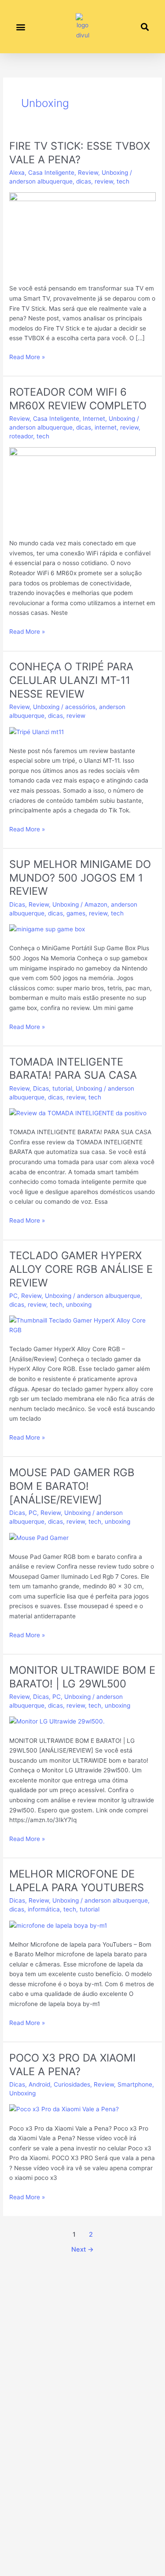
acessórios (80, 707)
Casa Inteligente (51, 173)
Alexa (17, 173)
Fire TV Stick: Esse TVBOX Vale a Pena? (80, 153)
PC (13, 1296)
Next (82, 2249)
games (76, 913)
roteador (21, 436)
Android (39, 2084)
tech (123, 181)
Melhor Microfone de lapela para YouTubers (77, 1881)
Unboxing (115, 173)
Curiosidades (72, 2084)
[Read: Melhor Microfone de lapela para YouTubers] (58, 1925)
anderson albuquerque (41, 181)
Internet (94, 419)
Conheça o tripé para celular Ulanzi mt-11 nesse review (71, 680)
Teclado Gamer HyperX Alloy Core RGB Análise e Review (81, 1269)
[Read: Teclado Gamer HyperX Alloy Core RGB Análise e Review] (82, 1325)
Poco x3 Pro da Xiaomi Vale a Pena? (72, 2065)
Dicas (17, 904)
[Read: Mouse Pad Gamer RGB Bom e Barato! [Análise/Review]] (39, 1537)
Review (88, 173)
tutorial (62, 1088)
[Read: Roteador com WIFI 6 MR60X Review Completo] (82, 488)
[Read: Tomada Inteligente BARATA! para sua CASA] (78, 1113)
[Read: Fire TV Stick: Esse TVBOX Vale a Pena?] (82, 233)
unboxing (79, 1305)
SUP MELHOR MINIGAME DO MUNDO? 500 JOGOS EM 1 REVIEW (80, 878)
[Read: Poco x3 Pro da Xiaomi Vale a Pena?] (64, 2109)
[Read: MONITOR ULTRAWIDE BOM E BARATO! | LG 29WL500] (57, 1721)
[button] (20, 27)
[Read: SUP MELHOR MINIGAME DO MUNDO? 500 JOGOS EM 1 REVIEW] (47, 929)
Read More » (27, 356)
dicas (84, 181)
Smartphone (135, 2084)
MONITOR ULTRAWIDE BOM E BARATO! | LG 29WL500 (82, 1677)
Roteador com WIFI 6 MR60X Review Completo (78, 399)
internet (106, 427)
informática (44, 1909)
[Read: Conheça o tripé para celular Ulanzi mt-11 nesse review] (37, 731)
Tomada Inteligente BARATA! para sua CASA (73, 1069)
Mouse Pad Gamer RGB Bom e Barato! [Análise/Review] (72, 1486)
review (104, 181)
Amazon (96, 904)
